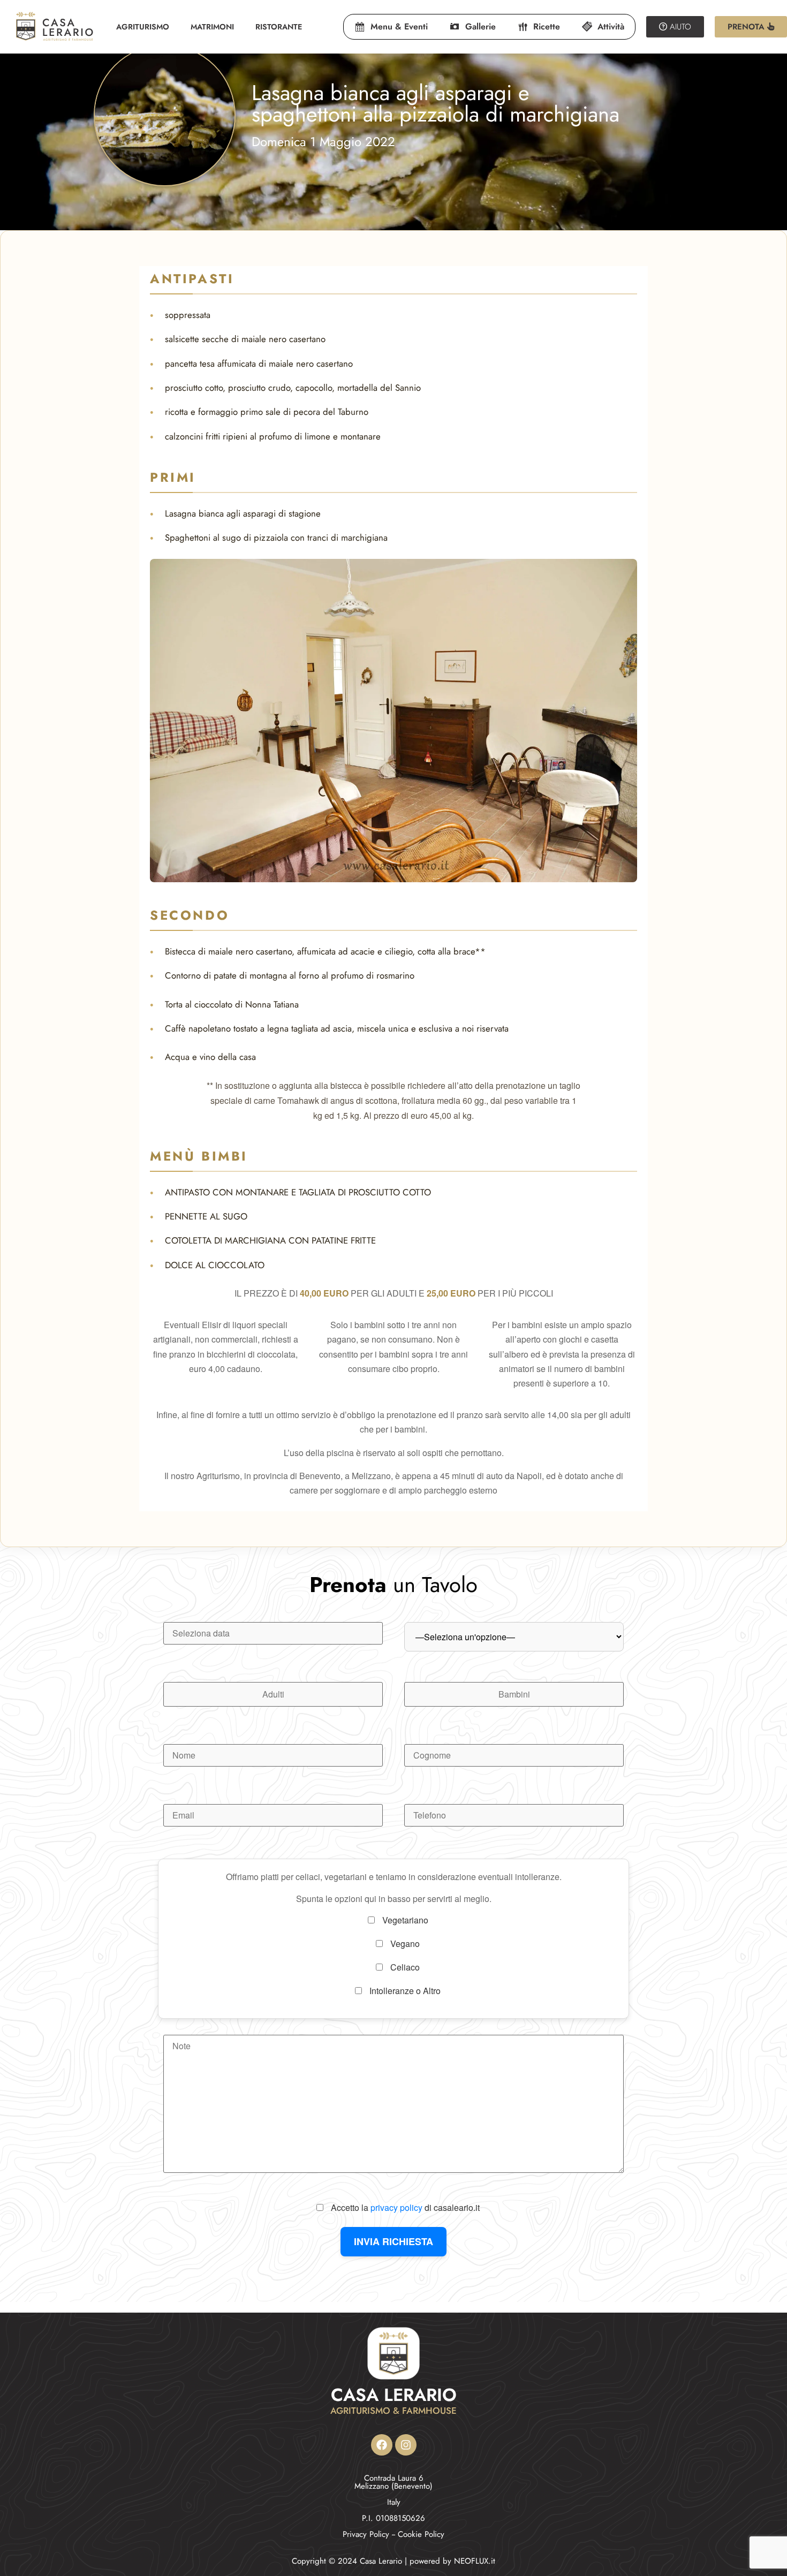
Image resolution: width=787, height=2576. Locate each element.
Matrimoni (212, 27)
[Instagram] (406, 2445)
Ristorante (279, 27)
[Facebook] (382, 2445)
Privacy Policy (366, 2534)
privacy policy (396, 2207)
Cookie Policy (421, 2534)
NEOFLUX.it (475, 2561)
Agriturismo (143, 27)
